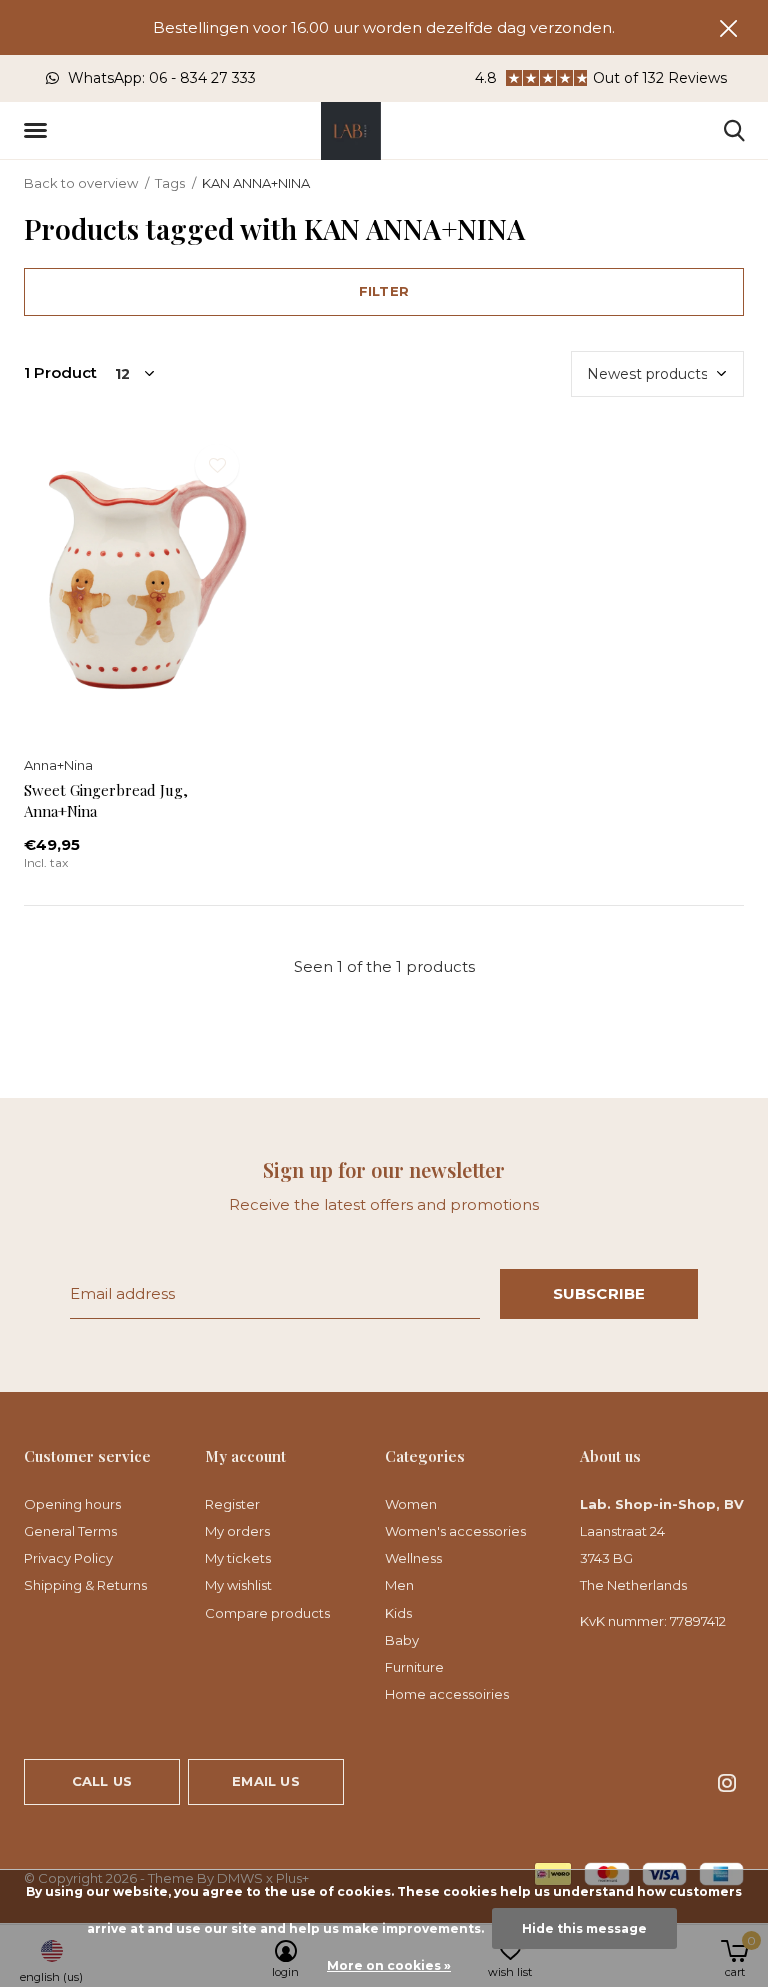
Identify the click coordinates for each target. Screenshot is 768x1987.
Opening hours (72, 1504)
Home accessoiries (447, 1694)
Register (232, 1504)
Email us (265, 1781)
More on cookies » (389, 1965)
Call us (102, 1781)
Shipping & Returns (85, 1585)
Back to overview (81, 183)
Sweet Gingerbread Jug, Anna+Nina (106, 800)
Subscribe (599, 1293)
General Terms (70, 1531)
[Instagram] (727, 1783)
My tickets (238, 1558)
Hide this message (584, 1928)
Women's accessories (455, 1531)
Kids (398, 1613)
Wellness (413, 1558)
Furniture (414, 1667)
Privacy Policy (68, 1558)
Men (399, 1585)
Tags (170, 183)
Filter (384, 291)
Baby (402, 1640)
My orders (237, 1531)
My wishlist (238, 1585)
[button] (39, 131)
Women (411, 1504)
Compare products (267, 1613)
